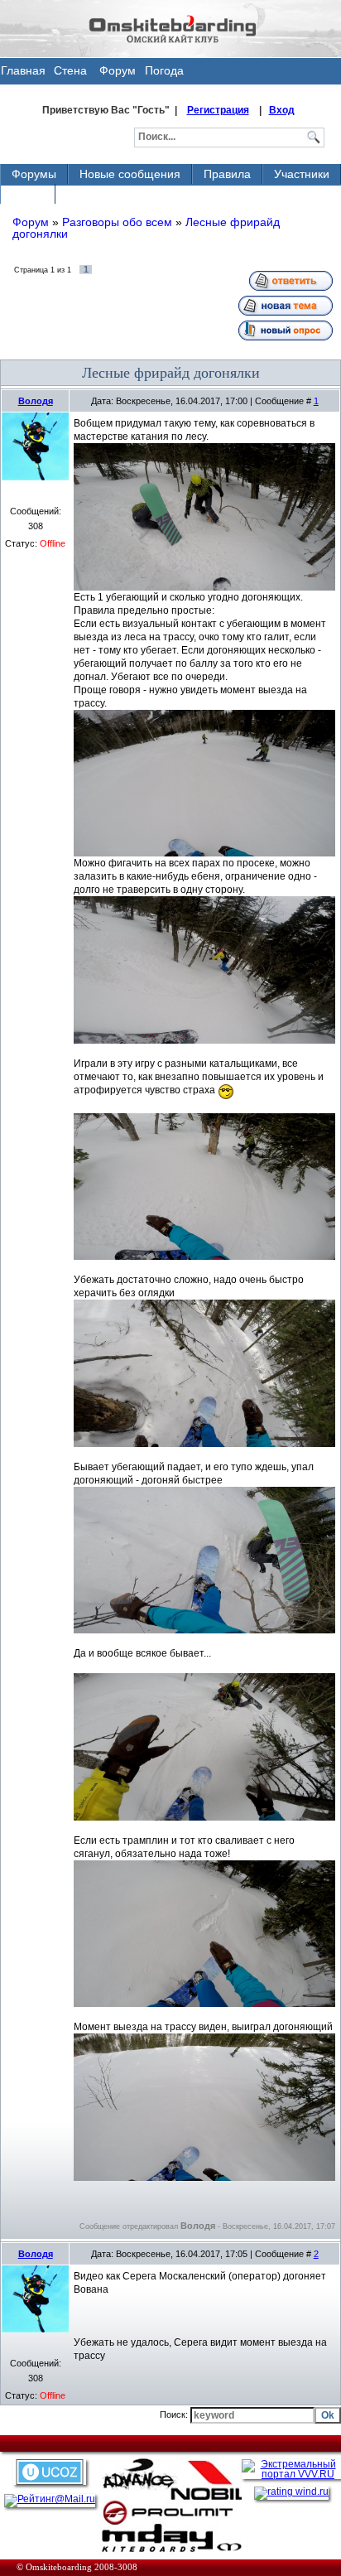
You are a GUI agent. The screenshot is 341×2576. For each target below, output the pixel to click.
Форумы (34, 174)
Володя (36, 401)
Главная (23, 70)
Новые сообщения (130, 174)
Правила (227, 174)
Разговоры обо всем (117, 222)
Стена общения (71, 74)
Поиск (28, 194)
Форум (118, 70)
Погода (164, 70)
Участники (302, 174)
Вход (282, 110)
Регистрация (218, 110)
